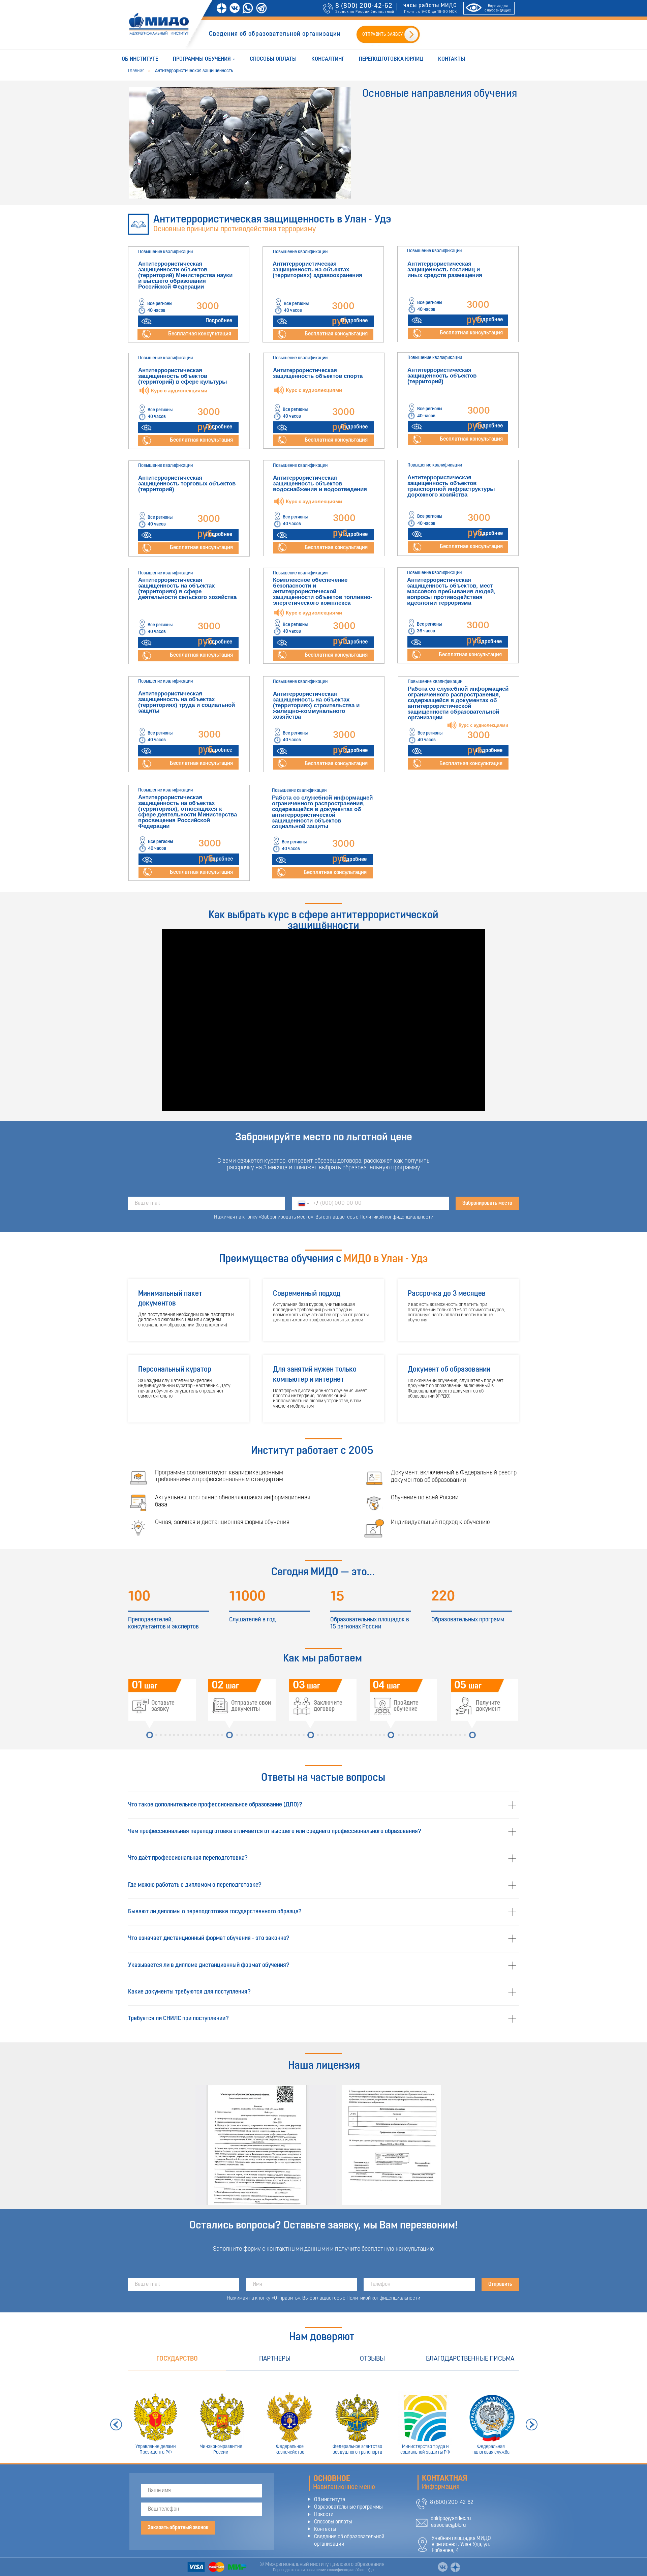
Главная (136, 71)
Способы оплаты (273, 59)
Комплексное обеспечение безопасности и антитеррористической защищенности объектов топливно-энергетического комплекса (323, 591)
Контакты (452, 59)
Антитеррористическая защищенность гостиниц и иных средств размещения (445, 269)
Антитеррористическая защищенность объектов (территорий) (442, 376)
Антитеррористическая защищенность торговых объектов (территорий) (187, 484)
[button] (146, 334)
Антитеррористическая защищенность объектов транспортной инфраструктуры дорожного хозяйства (451, 486)
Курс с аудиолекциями (314, 613)
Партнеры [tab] (275, 2359)
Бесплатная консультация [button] (200, 334)
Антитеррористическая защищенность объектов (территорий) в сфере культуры (183, 376)
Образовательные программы (348, 2507)
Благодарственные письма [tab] (470, 2359)
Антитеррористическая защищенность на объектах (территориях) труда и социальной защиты (187, 702)
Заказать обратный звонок (178, 2528)
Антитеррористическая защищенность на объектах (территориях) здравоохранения (317, 269)
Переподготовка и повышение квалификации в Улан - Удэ (323, 2570)
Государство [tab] (177, 2359)
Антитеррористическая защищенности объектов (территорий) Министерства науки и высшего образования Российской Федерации (185, 275)
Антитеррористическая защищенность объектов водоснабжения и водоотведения (320, 484)
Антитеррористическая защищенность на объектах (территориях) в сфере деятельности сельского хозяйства (187, 589)
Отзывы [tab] (372, 2359)
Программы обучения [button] (202, 59)
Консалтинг (328, 59)
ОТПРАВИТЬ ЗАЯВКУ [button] (382, 35)
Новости (324, 2515)
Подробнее (219, 321)
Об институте (140, 59)
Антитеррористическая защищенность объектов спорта (318, 373)
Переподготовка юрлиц (391, 59)
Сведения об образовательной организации (275, 34)
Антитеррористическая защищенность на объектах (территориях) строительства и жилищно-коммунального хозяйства (316, 705)
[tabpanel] (323, 2417)
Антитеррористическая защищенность (194, 71)
